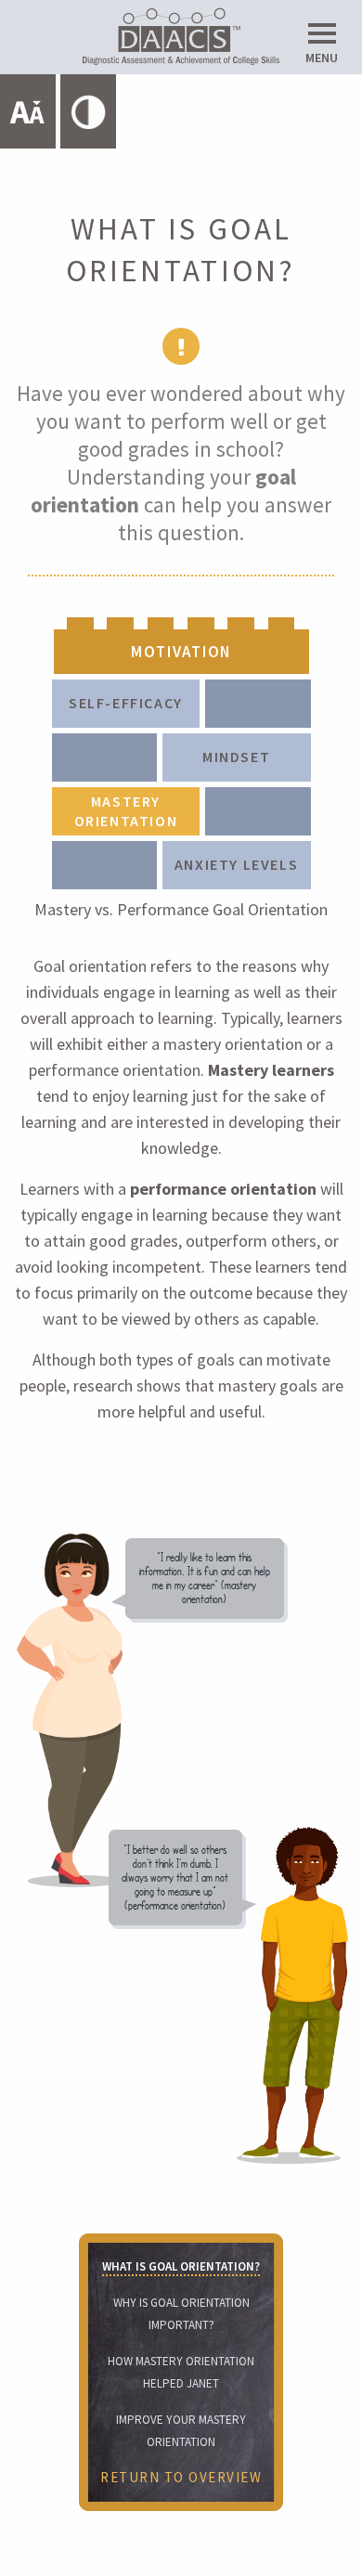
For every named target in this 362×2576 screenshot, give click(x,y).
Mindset (236, 757)
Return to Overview (181, 2477)
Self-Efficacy (126, 703)
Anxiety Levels (236, 864)
